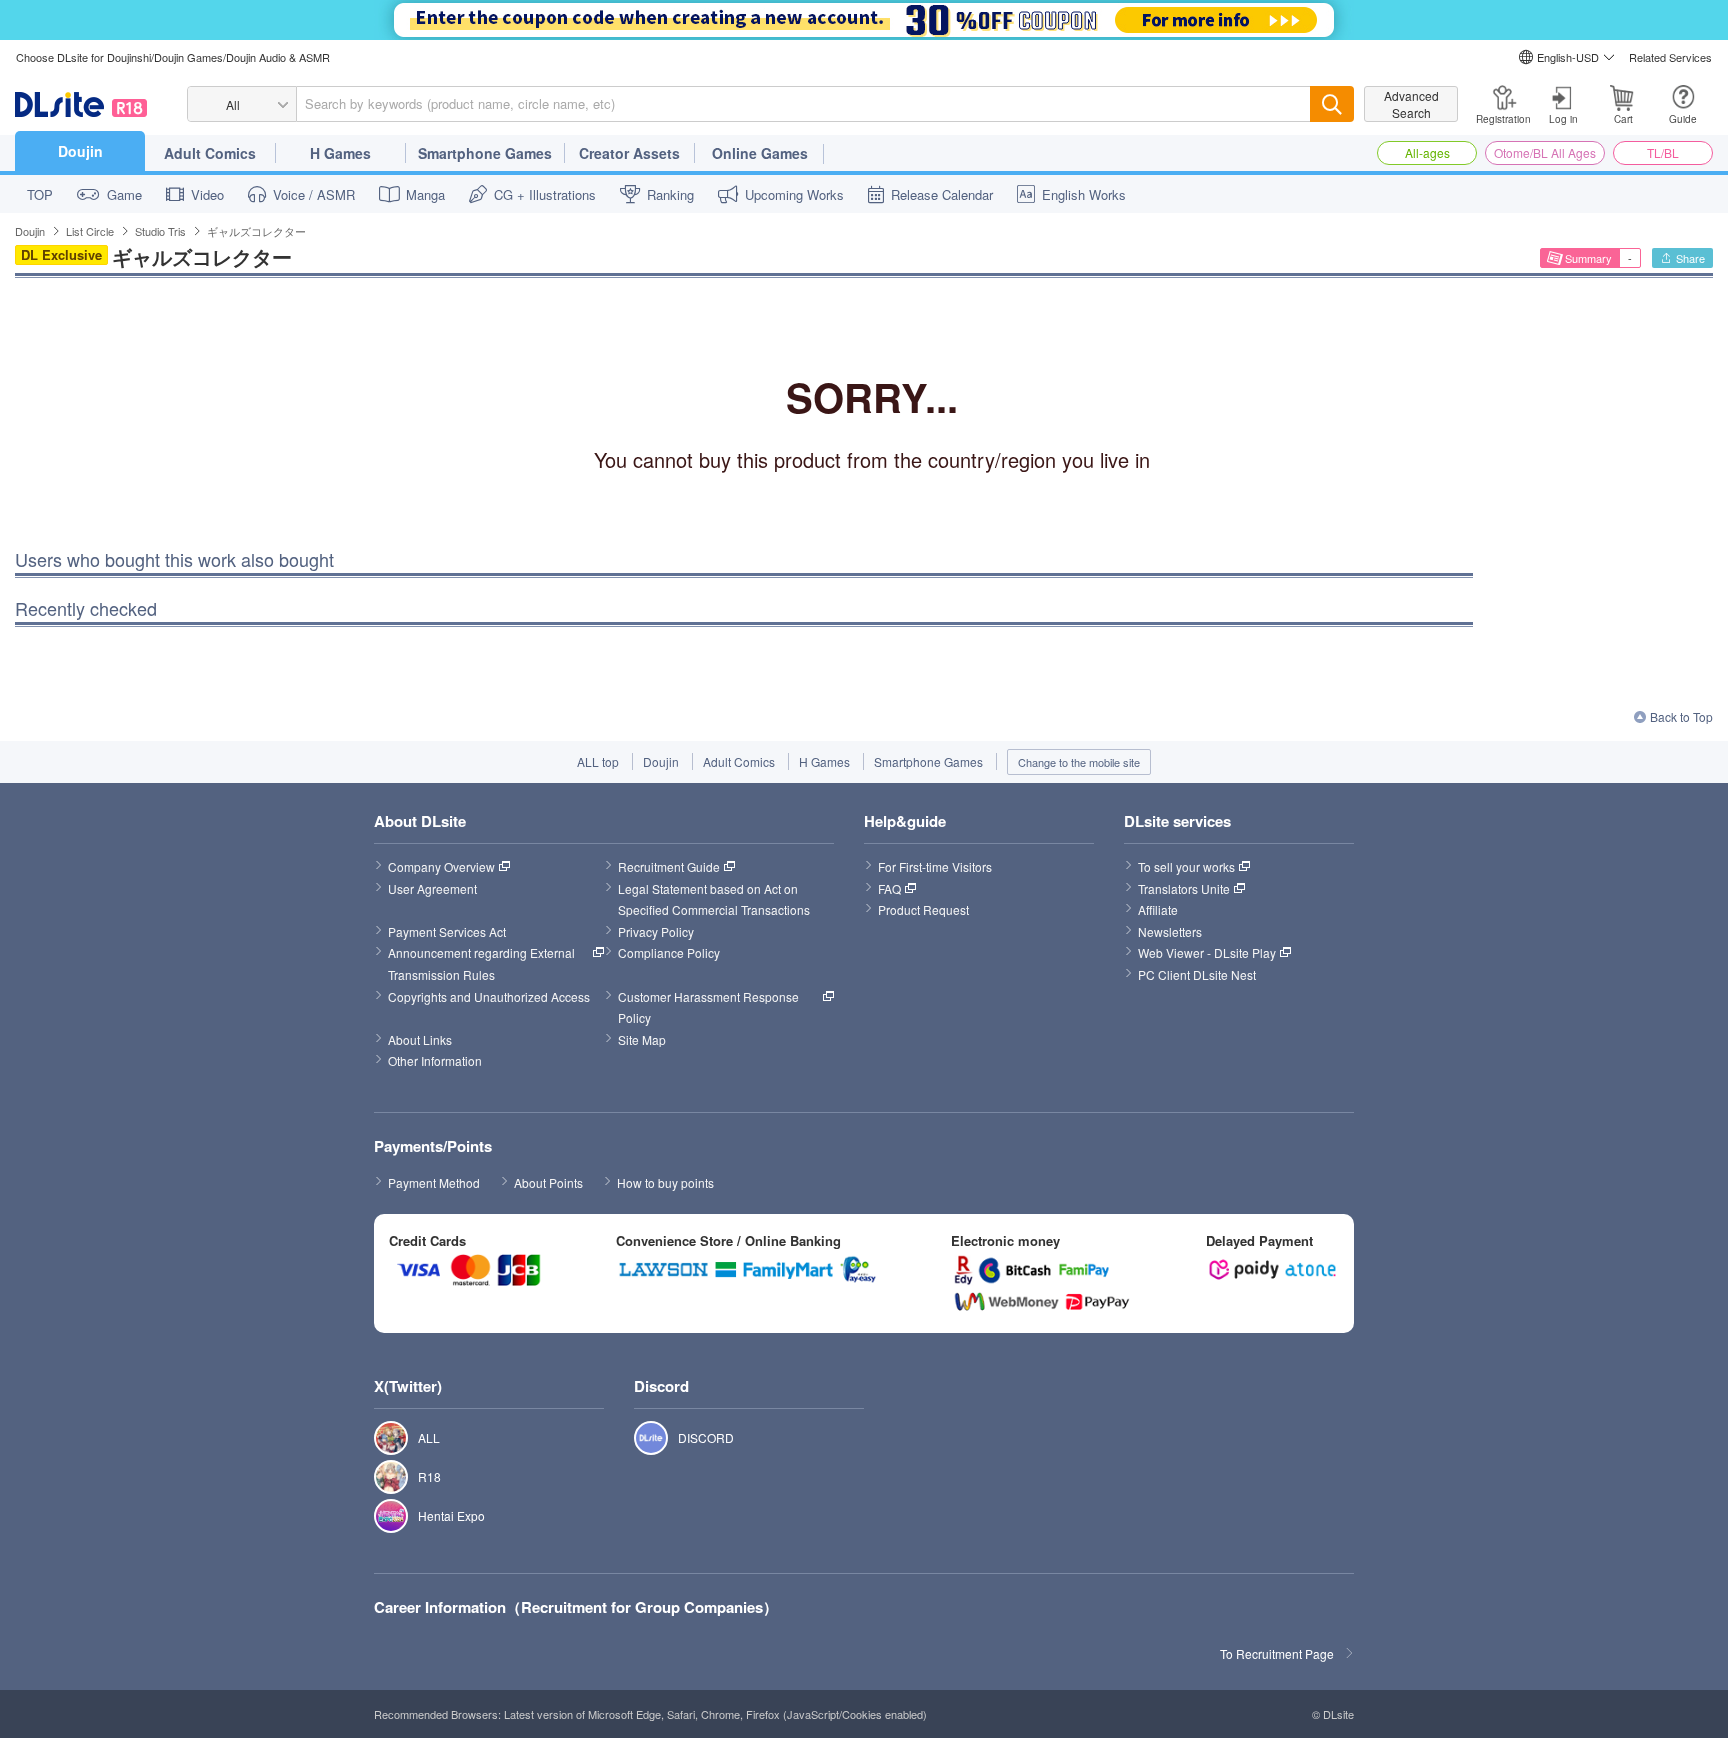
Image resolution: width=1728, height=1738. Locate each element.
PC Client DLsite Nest (1197, 974)
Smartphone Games (485, 153)
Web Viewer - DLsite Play (1207, 952)
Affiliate (1158, 909)
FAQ (889, 888)
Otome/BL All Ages (1545, 152)
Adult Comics (210, 153)
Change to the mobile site (1079, 762)
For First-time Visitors (935, 866)
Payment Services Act (447, 931)
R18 (380, 1477)
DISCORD (640, 1438)
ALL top (598, 761)
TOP (40, 194)
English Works (1084, 194)
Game (124, 194)
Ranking (670, 194)
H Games (340, 153)
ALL (380, 1438)
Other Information (435, 1060)
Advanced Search (1411, 104)
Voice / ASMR (314, 194)
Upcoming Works (794, 194)
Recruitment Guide (669, 866)
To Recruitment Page (1277, 1653)
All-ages (1427, 152)
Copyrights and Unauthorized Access (489, 996)
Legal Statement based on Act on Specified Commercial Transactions (714, 899)
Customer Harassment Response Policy (710, 1007)
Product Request (923, 909)
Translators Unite (1184, 888)
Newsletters (1170, 931)
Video (207, 194)
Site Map (642, 1039)
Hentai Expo (380, 1516)
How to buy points (665, 1182)
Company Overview (441, 866)
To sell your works (1186, 866)
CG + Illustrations (545, 194)
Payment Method (434, 1182)
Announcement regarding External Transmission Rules (483, 963)
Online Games (760, 153)
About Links (420, 1039)
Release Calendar (942, 194)
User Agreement (432, 888)
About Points (548, 1182)
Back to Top (1681, 716)
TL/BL (1663, 152)
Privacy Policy (656, 931)
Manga (425, 194)
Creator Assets (629, 153)
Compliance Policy (669, 952)
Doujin (80, 151)
